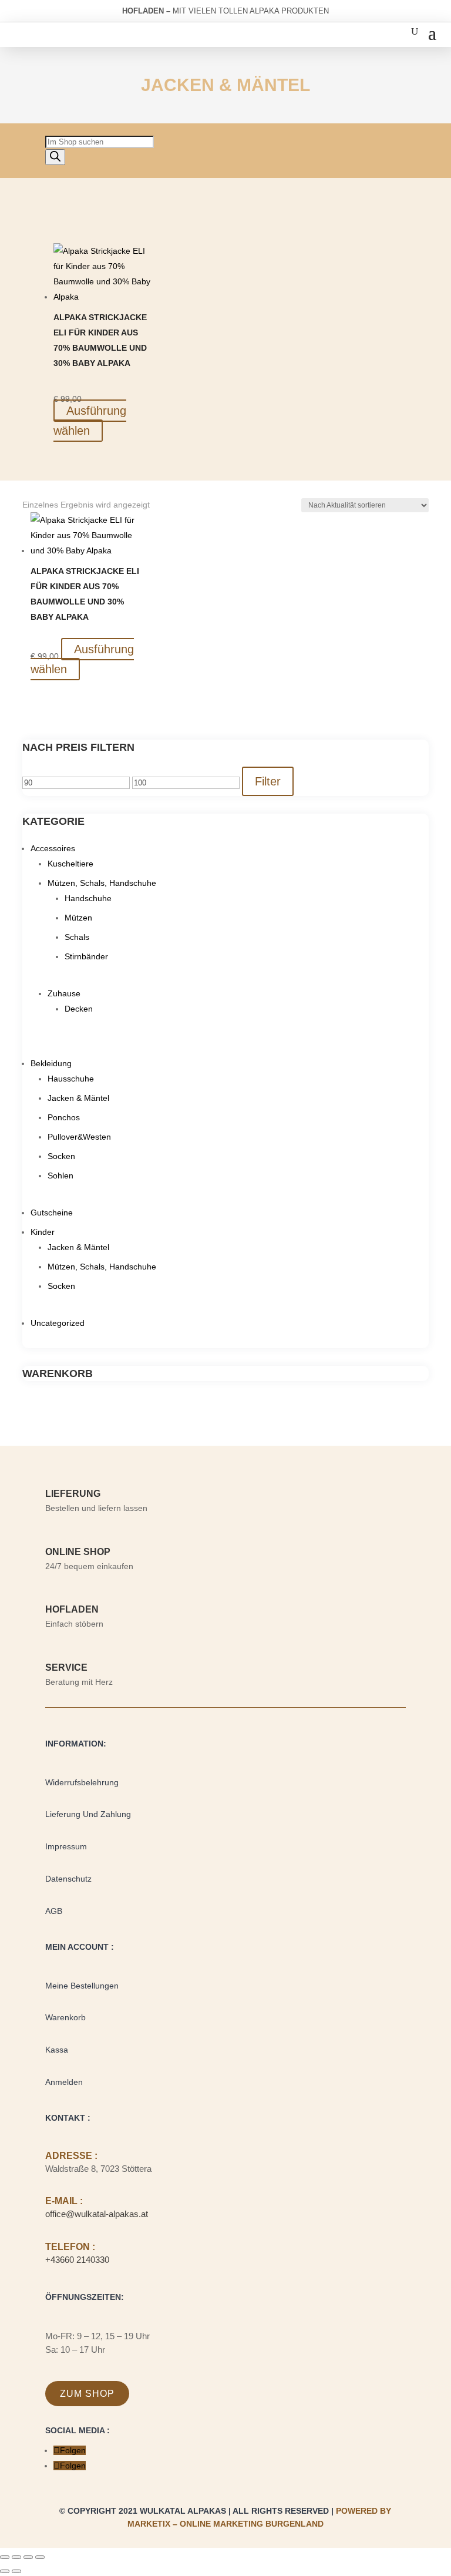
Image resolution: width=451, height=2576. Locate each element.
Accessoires (53, 848)
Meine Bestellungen (82, 1986)
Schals (77, 937)
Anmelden (64, 2082)
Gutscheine (52, 1213)
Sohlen (60, 1176)
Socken (61, 1156)
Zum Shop (87, 2394)
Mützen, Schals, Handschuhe (102, 883)
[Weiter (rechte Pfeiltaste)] (16, 2571)
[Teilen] (28, 2557)
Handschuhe (88, 898)
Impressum (66, 1846)
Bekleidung (51, 1063)
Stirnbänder (86, 956)
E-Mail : (64, 2201)
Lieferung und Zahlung (88, 1814)
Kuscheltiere (70, 864)
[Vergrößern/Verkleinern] (5, 2557)
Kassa (57, 2050)
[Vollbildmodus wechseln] (16, 2557)
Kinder (43, 1232)
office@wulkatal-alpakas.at (97, 2214)
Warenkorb (65, 2017)
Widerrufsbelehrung (82, 1782)
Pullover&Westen (79, 1137)
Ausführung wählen (90, 421)
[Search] (55, 157)
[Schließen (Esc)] (40, 2557)
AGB (54, 1911)
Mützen (78, 918)
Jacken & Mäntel (78, 1098)
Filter (268, 781)
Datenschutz (68, 1879)
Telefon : (70, 2247)
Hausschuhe (71, 1079)
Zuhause (64, 993)
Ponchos (64, 1117)
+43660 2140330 (77, 2260)
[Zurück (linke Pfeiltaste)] (5, 2571)
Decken (79, 1009)
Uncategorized (58, 1323)
